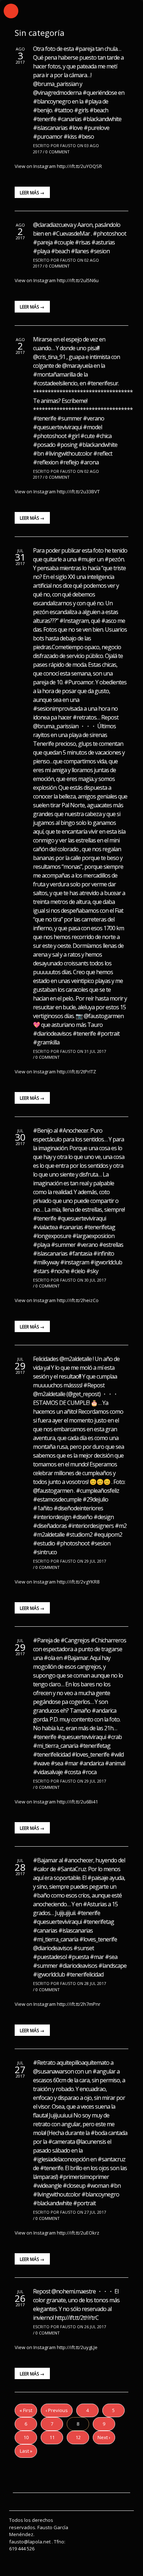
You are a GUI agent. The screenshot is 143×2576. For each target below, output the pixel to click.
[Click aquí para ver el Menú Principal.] (11, 11)
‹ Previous (57, 2410)
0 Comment (58, 152)
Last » (26, 2451)
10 (26, 2437)
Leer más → (32, 193)
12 (78, 2437)
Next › (104, 2437)
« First (26, 2410)
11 (52, 2437)
